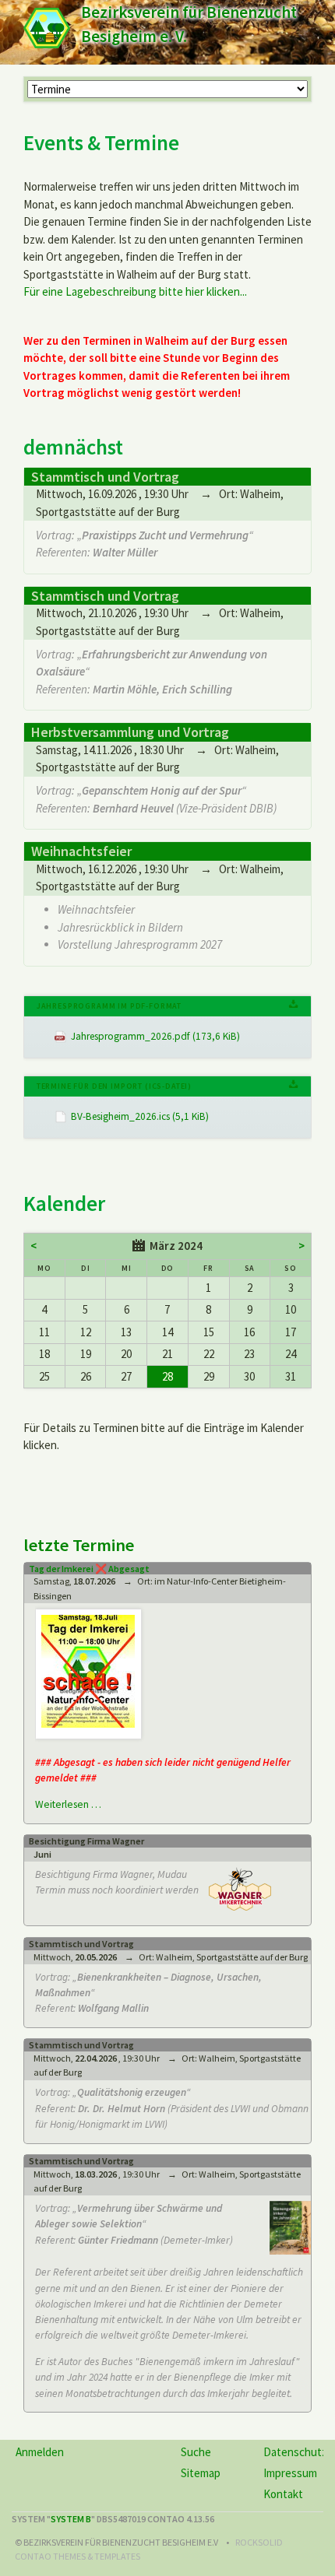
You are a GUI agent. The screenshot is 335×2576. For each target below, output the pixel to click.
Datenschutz (295, 2452)
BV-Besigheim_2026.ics (140, 1116)
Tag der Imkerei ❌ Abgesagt (89, 1569)
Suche (196, 2452)
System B (71, 2519)
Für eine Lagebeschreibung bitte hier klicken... (135, 291)
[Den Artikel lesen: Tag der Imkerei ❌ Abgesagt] (88, 1671)
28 (167, 1376)
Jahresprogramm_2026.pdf (155, 1036)
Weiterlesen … (68, 1804)
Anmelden (40, 2452)
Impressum (290, 2473)
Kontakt (283, 2494)
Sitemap (201, 2473)
